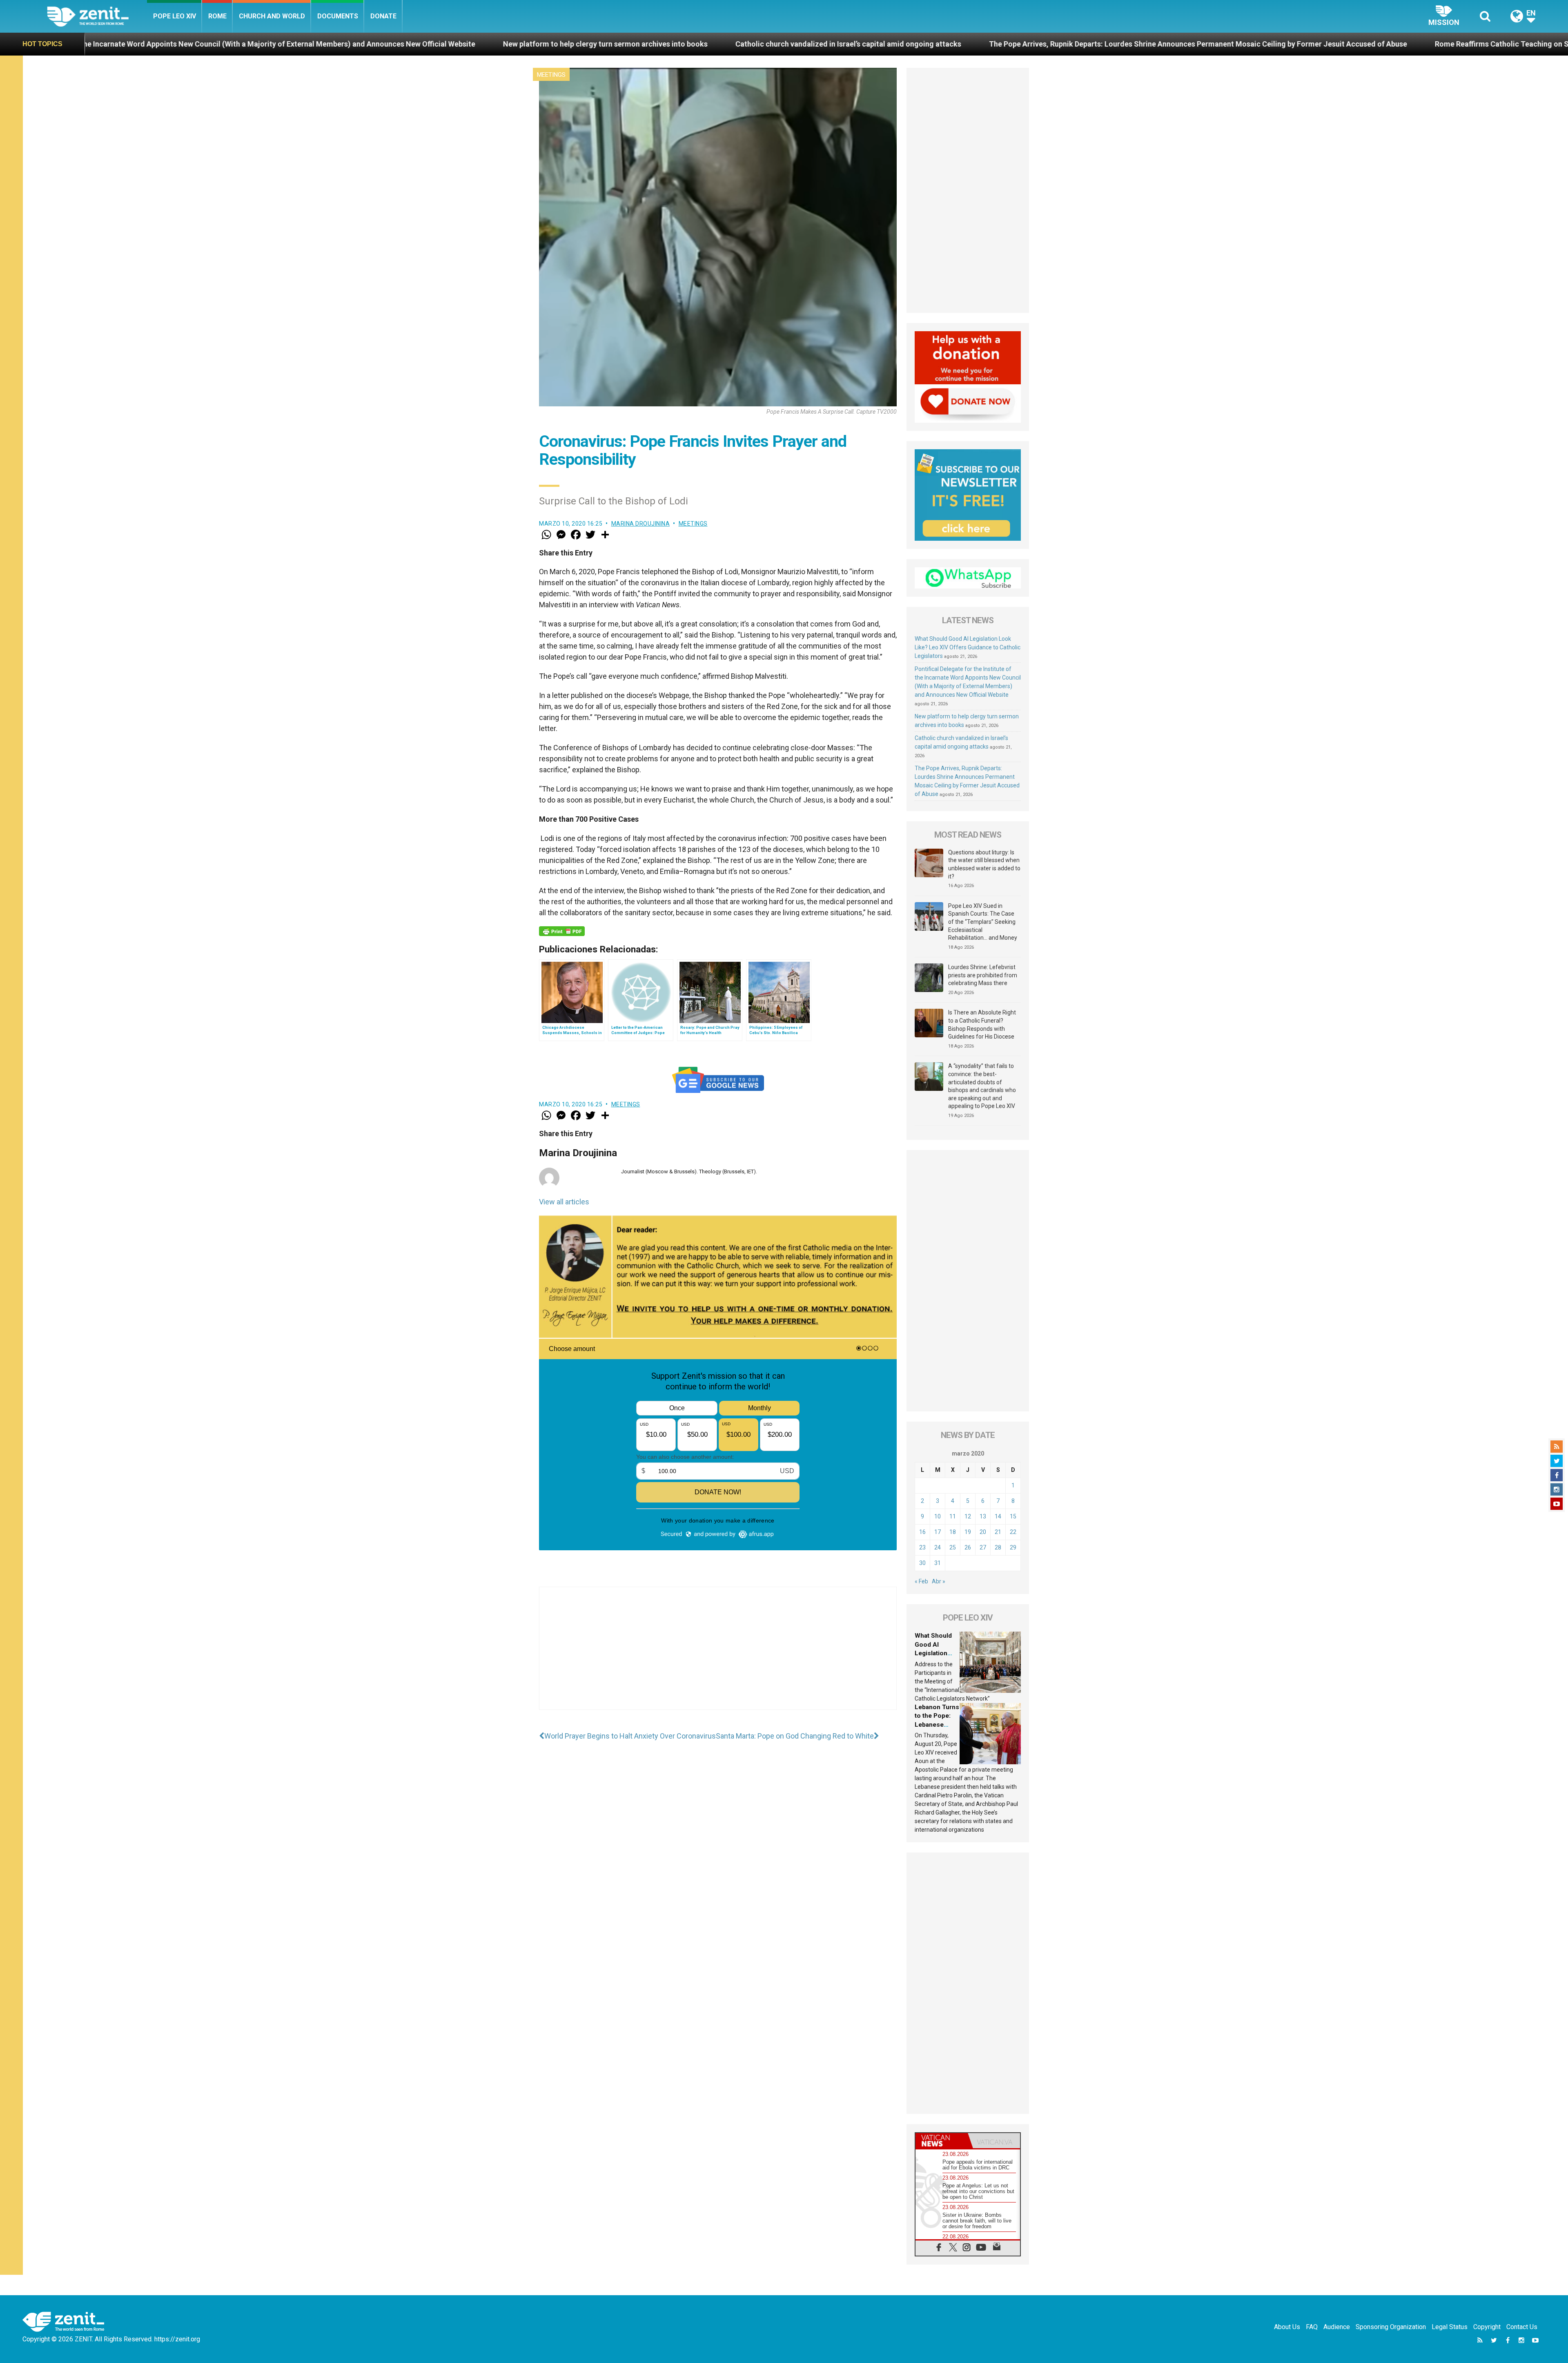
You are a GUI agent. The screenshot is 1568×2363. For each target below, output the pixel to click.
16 (922, 1532)
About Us (1287, 2327)
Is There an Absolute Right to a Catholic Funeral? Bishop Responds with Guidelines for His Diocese (982, 1024)
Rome (217, 16)
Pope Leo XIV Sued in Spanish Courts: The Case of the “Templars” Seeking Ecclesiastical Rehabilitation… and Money (983, 922)
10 (938, 1516)
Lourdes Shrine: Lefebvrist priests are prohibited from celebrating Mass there (983, 975)
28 (998, 1547)
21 (998, 1532)
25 (953, 1547)
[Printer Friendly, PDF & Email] (562, 931)
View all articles (564, 1202)
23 (922, 1547)
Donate (383, 16)
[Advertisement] (718, 1656)
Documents (338, 16)
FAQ (1312, 2327)
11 (953, 1516)
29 (1013, 1547)
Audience (1337, 2327)
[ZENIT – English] (97, 16)
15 (1013, 1516)
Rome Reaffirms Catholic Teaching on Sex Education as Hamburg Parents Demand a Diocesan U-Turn (1092, 44)
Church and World (272, 16)
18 (953, 1532)
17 (938, 1532)
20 (983, 1532)
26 (968, 1547)
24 (938, 1547)
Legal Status (1450, 2327)
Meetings (551, 75)
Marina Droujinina (641, 524)
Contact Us (1522, 2327)
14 (998, 1516)
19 (968, 1532)
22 (1013, 1532)
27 (983, 1547)
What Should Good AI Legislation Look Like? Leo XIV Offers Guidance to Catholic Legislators (968, 647)
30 (922, 1563)
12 (968, 1516)
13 (983, 1516)
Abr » (939, 1581)
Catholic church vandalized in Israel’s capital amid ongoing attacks (335, 44)
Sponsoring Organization (1391, 2327)
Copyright (1487, 2327)
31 (938, 1563)
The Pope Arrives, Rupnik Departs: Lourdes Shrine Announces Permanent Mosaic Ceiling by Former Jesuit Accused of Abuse (685, 44)
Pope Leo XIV (175, 16)
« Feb (921, 1581)
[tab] (942, 2141)
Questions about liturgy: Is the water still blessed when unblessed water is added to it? (984, 864)
